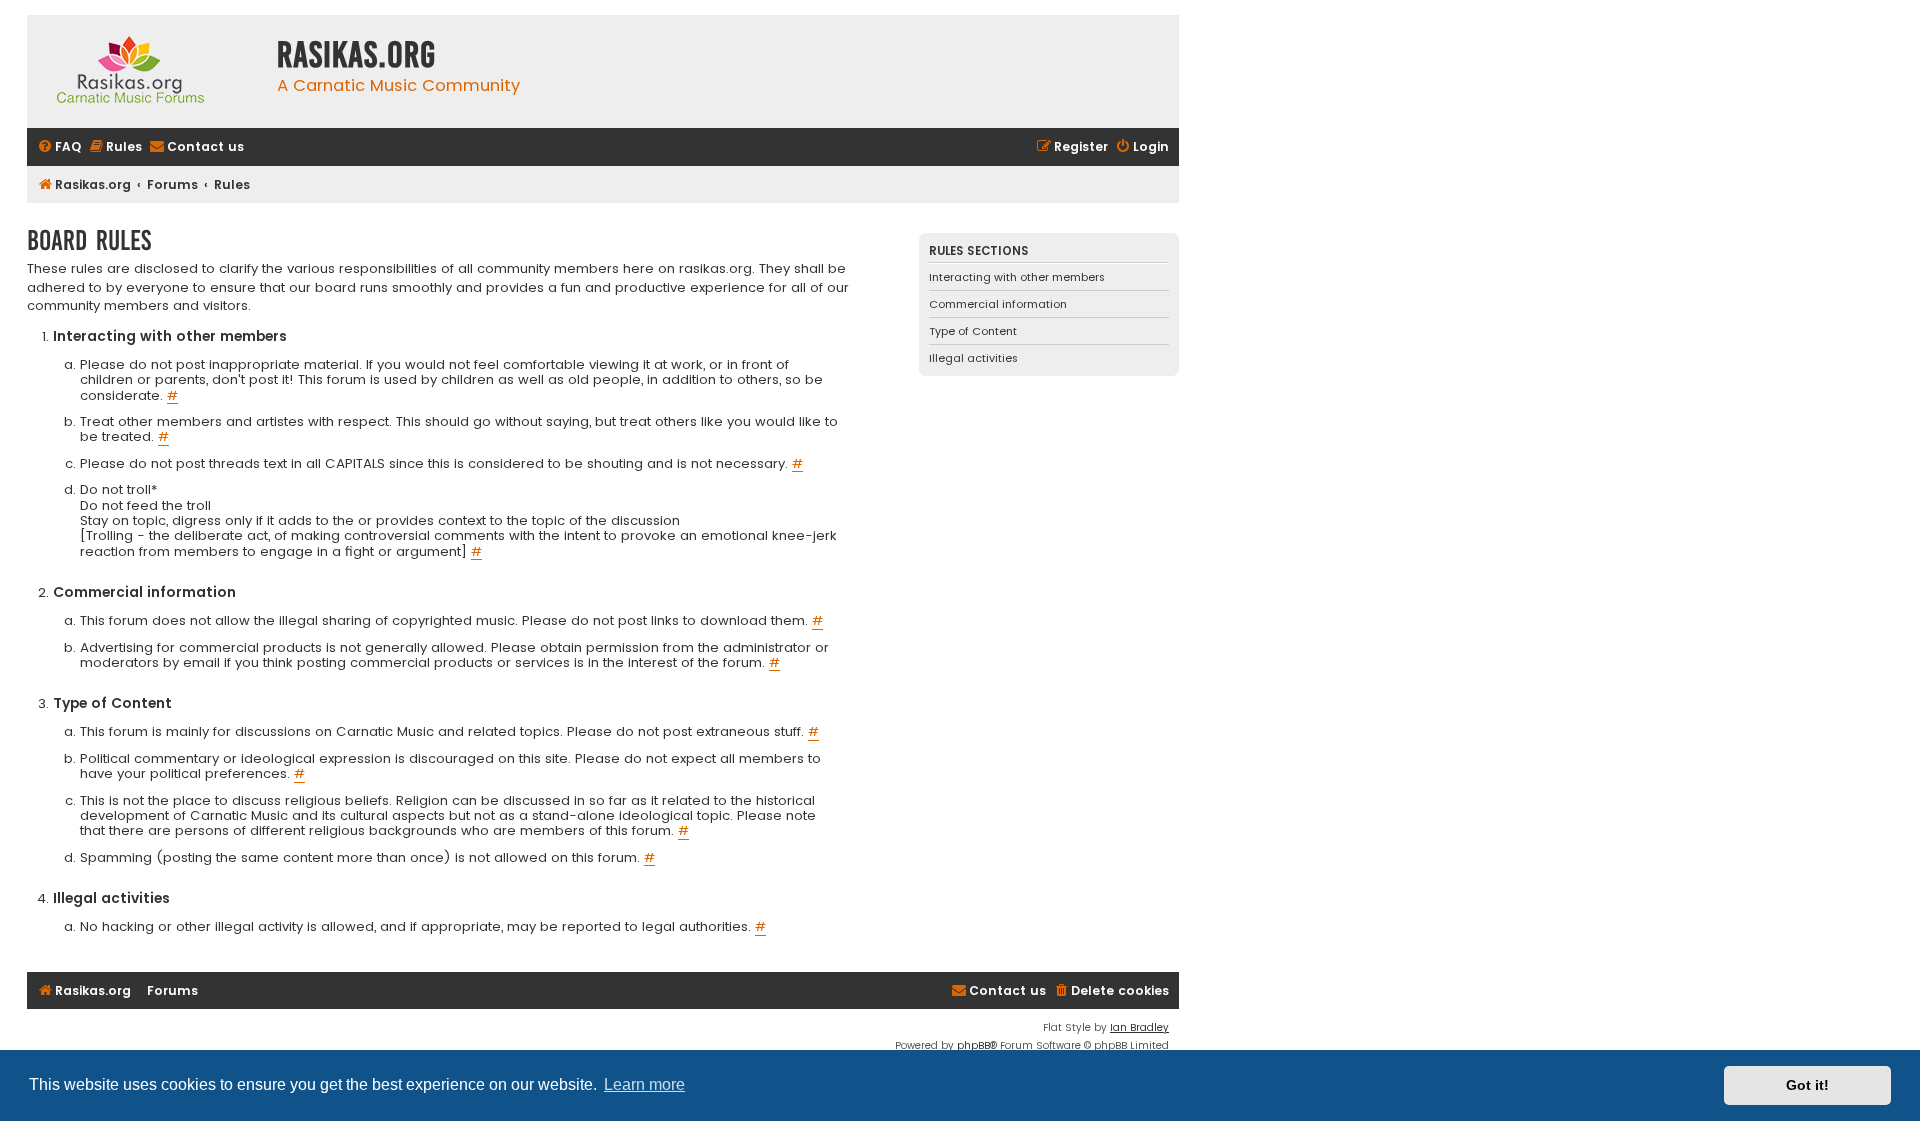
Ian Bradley (1139, 1027)
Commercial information (998, 304)
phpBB (973, 1045)
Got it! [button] (1807, 1085)
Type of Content (973, 331)
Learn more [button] (644, 1084)
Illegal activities (973, 358)
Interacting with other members (1017, 277)
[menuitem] (59, 147)
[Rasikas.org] (147, 71)
